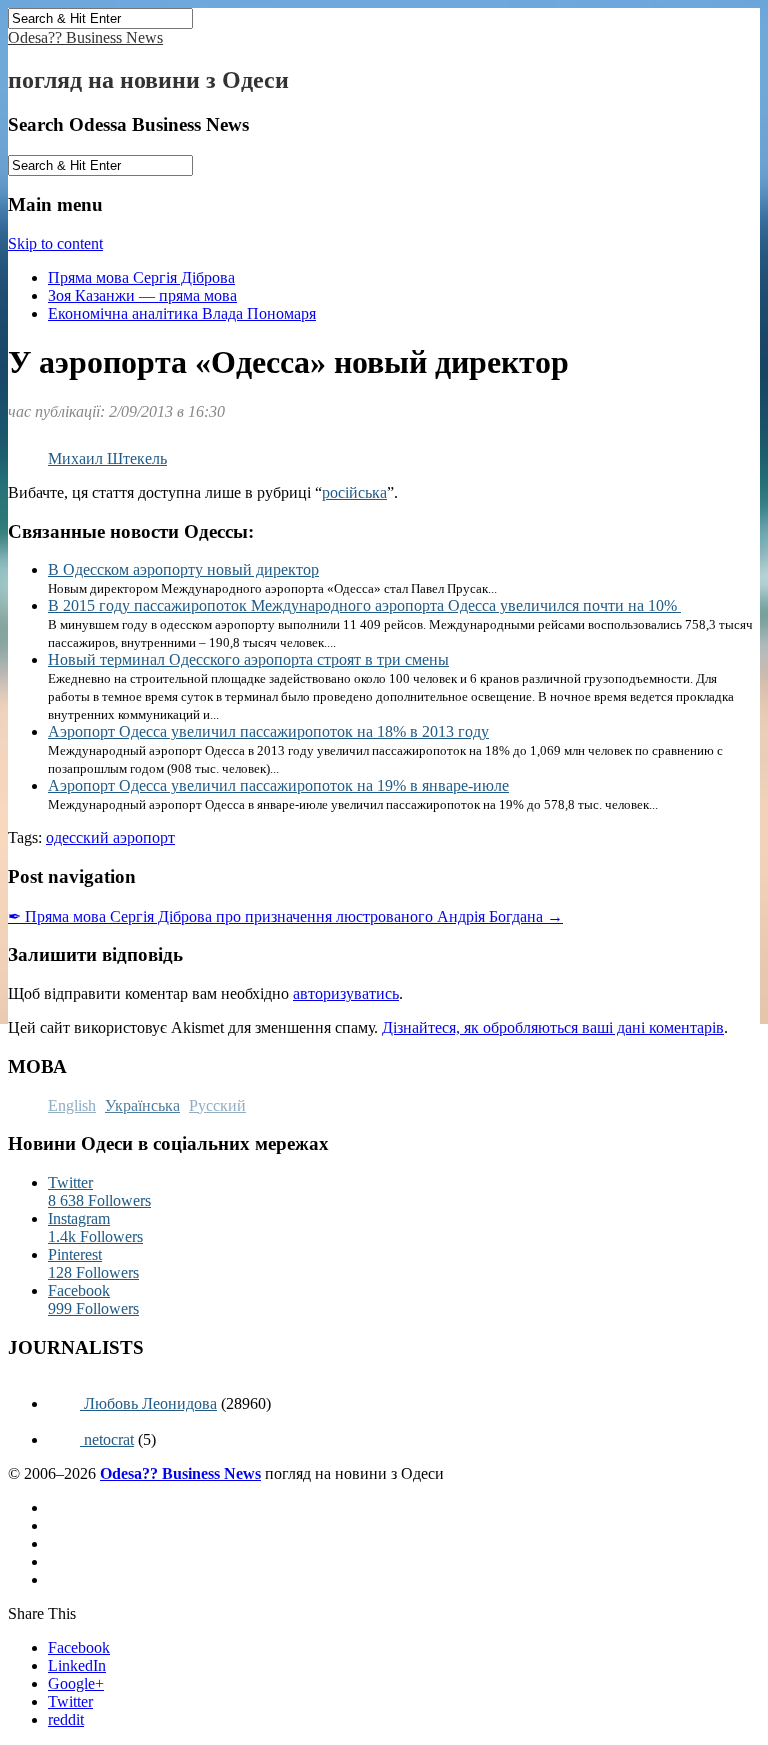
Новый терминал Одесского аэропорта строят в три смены (248, 659)
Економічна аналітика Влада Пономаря (182, 313)
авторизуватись (346, 993)
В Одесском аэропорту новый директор (183, 569)
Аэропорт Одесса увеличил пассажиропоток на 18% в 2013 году (268, 731)
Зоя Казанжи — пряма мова (142, 295)
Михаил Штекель (107, 458)
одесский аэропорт (110, 837)
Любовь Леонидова (148, 1403)
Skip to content (55, 243)
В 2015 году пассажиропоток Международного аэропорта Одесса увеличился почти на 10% (364, 605)
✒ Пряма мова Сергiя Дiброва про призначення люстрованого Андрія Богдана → (285, 916)
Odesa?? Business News (85, 37)
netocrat (107, 1439)
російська (354, 492)
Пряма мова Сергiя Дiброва (141, 277)
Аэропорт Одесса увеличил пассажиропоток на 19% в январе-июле (278, 785)
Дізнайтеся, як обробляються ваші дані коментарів (553, 1027)
